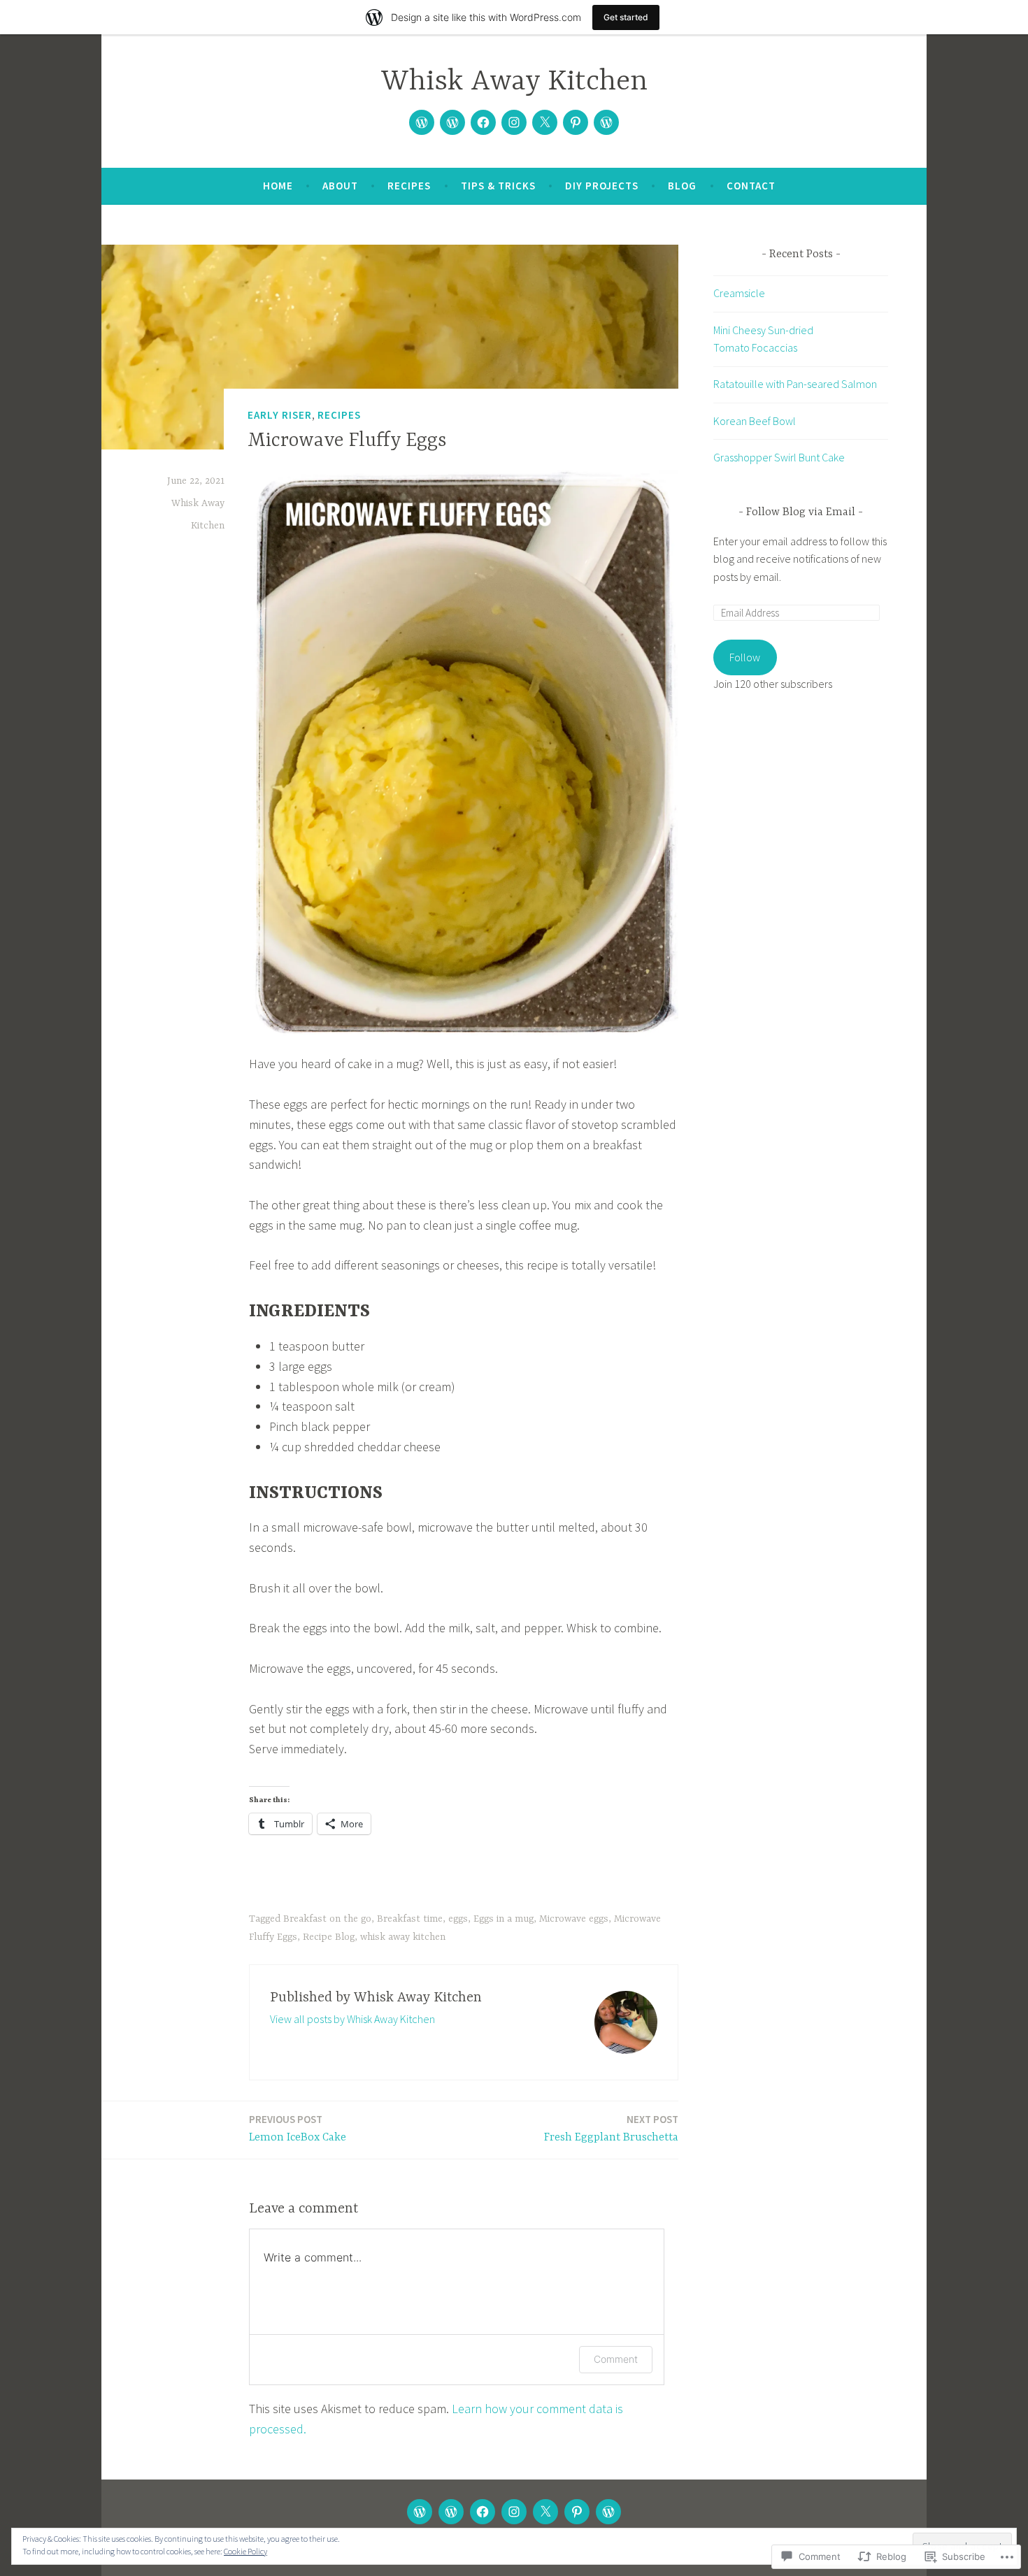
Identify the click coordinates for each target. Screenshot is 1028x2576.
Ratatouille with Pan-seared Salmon (795, 384)
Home (278, 186)
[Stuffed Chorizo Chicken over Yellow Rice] (452, 122)
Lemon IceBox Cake (298, 2128)
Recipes (409, 186)
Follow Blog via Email (801, 512)
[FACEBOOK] (483, 2512)
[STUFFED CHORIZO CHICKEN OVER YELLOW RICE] (451, 2512)
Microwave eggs (574, 1919)
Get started (626, 17)
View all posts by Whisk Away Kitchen (352, 2019)
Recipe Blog (329, 1937)
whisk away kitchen (403, 1937)
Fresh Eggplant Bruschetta (611, 2128)
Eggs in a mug (504, 1919)
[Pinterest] (576, 122)
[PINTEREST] (577, 2512)
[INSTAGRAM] (514, 2512)
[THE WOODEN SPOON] (420, 2512)
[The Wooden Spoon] (422, 122)
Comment (616, 2359)
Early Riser (280, 415)
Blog (682, 186)
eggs (458, 1919)
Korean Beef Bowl (755, 421)
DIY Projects (602, 186)
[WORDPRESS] (608, 2512)
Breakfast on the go (327, 1919)
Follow (745, 657)
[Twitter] (545, 122)
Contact (751, 186)
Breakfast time (410, 1919)
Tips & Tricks (498, 186)
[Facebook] (483, 122)
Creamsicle (739, 293)
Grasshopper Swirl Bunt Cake (779, 457)
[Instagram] (514, 122)
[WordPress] (606, 122)
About (340, 186)
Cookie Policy (245, 2551)
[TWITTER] (545, 2512)
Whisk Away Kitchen (514, 82)
